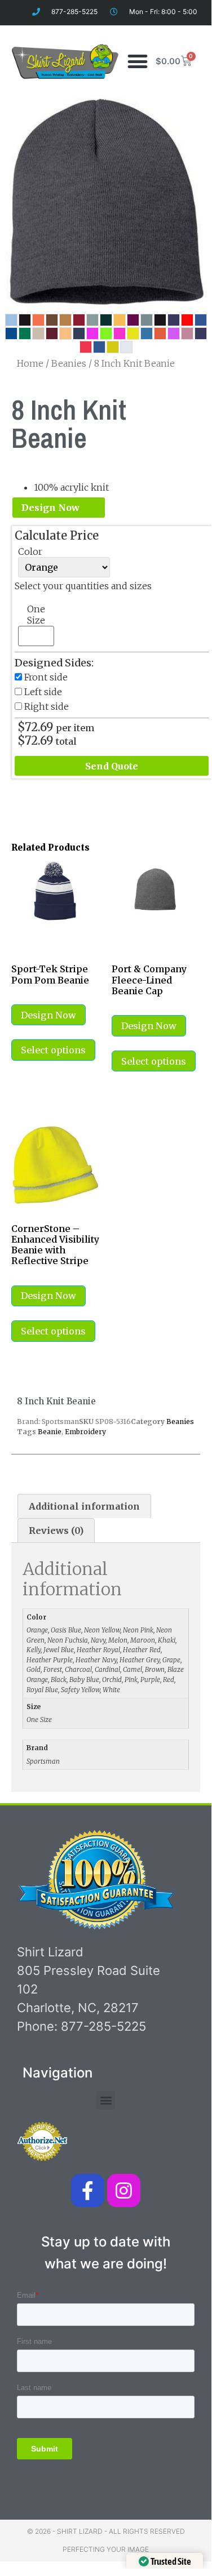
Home (30, 363)
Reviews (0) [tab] (56, 1531)
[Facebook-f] (88, 2190)
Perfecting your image (106, 2549)
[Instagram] (124, 2190)
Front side (46, 677)
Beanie (50, 1432)
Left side (43, 692)
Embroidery (85, 1432)
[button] (138, 61)
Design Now (50, 508)
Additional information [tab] (84, 1506)
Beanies (69, 363)
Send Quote (112, 766)
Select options (53, 1050)
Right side (47, 706)
